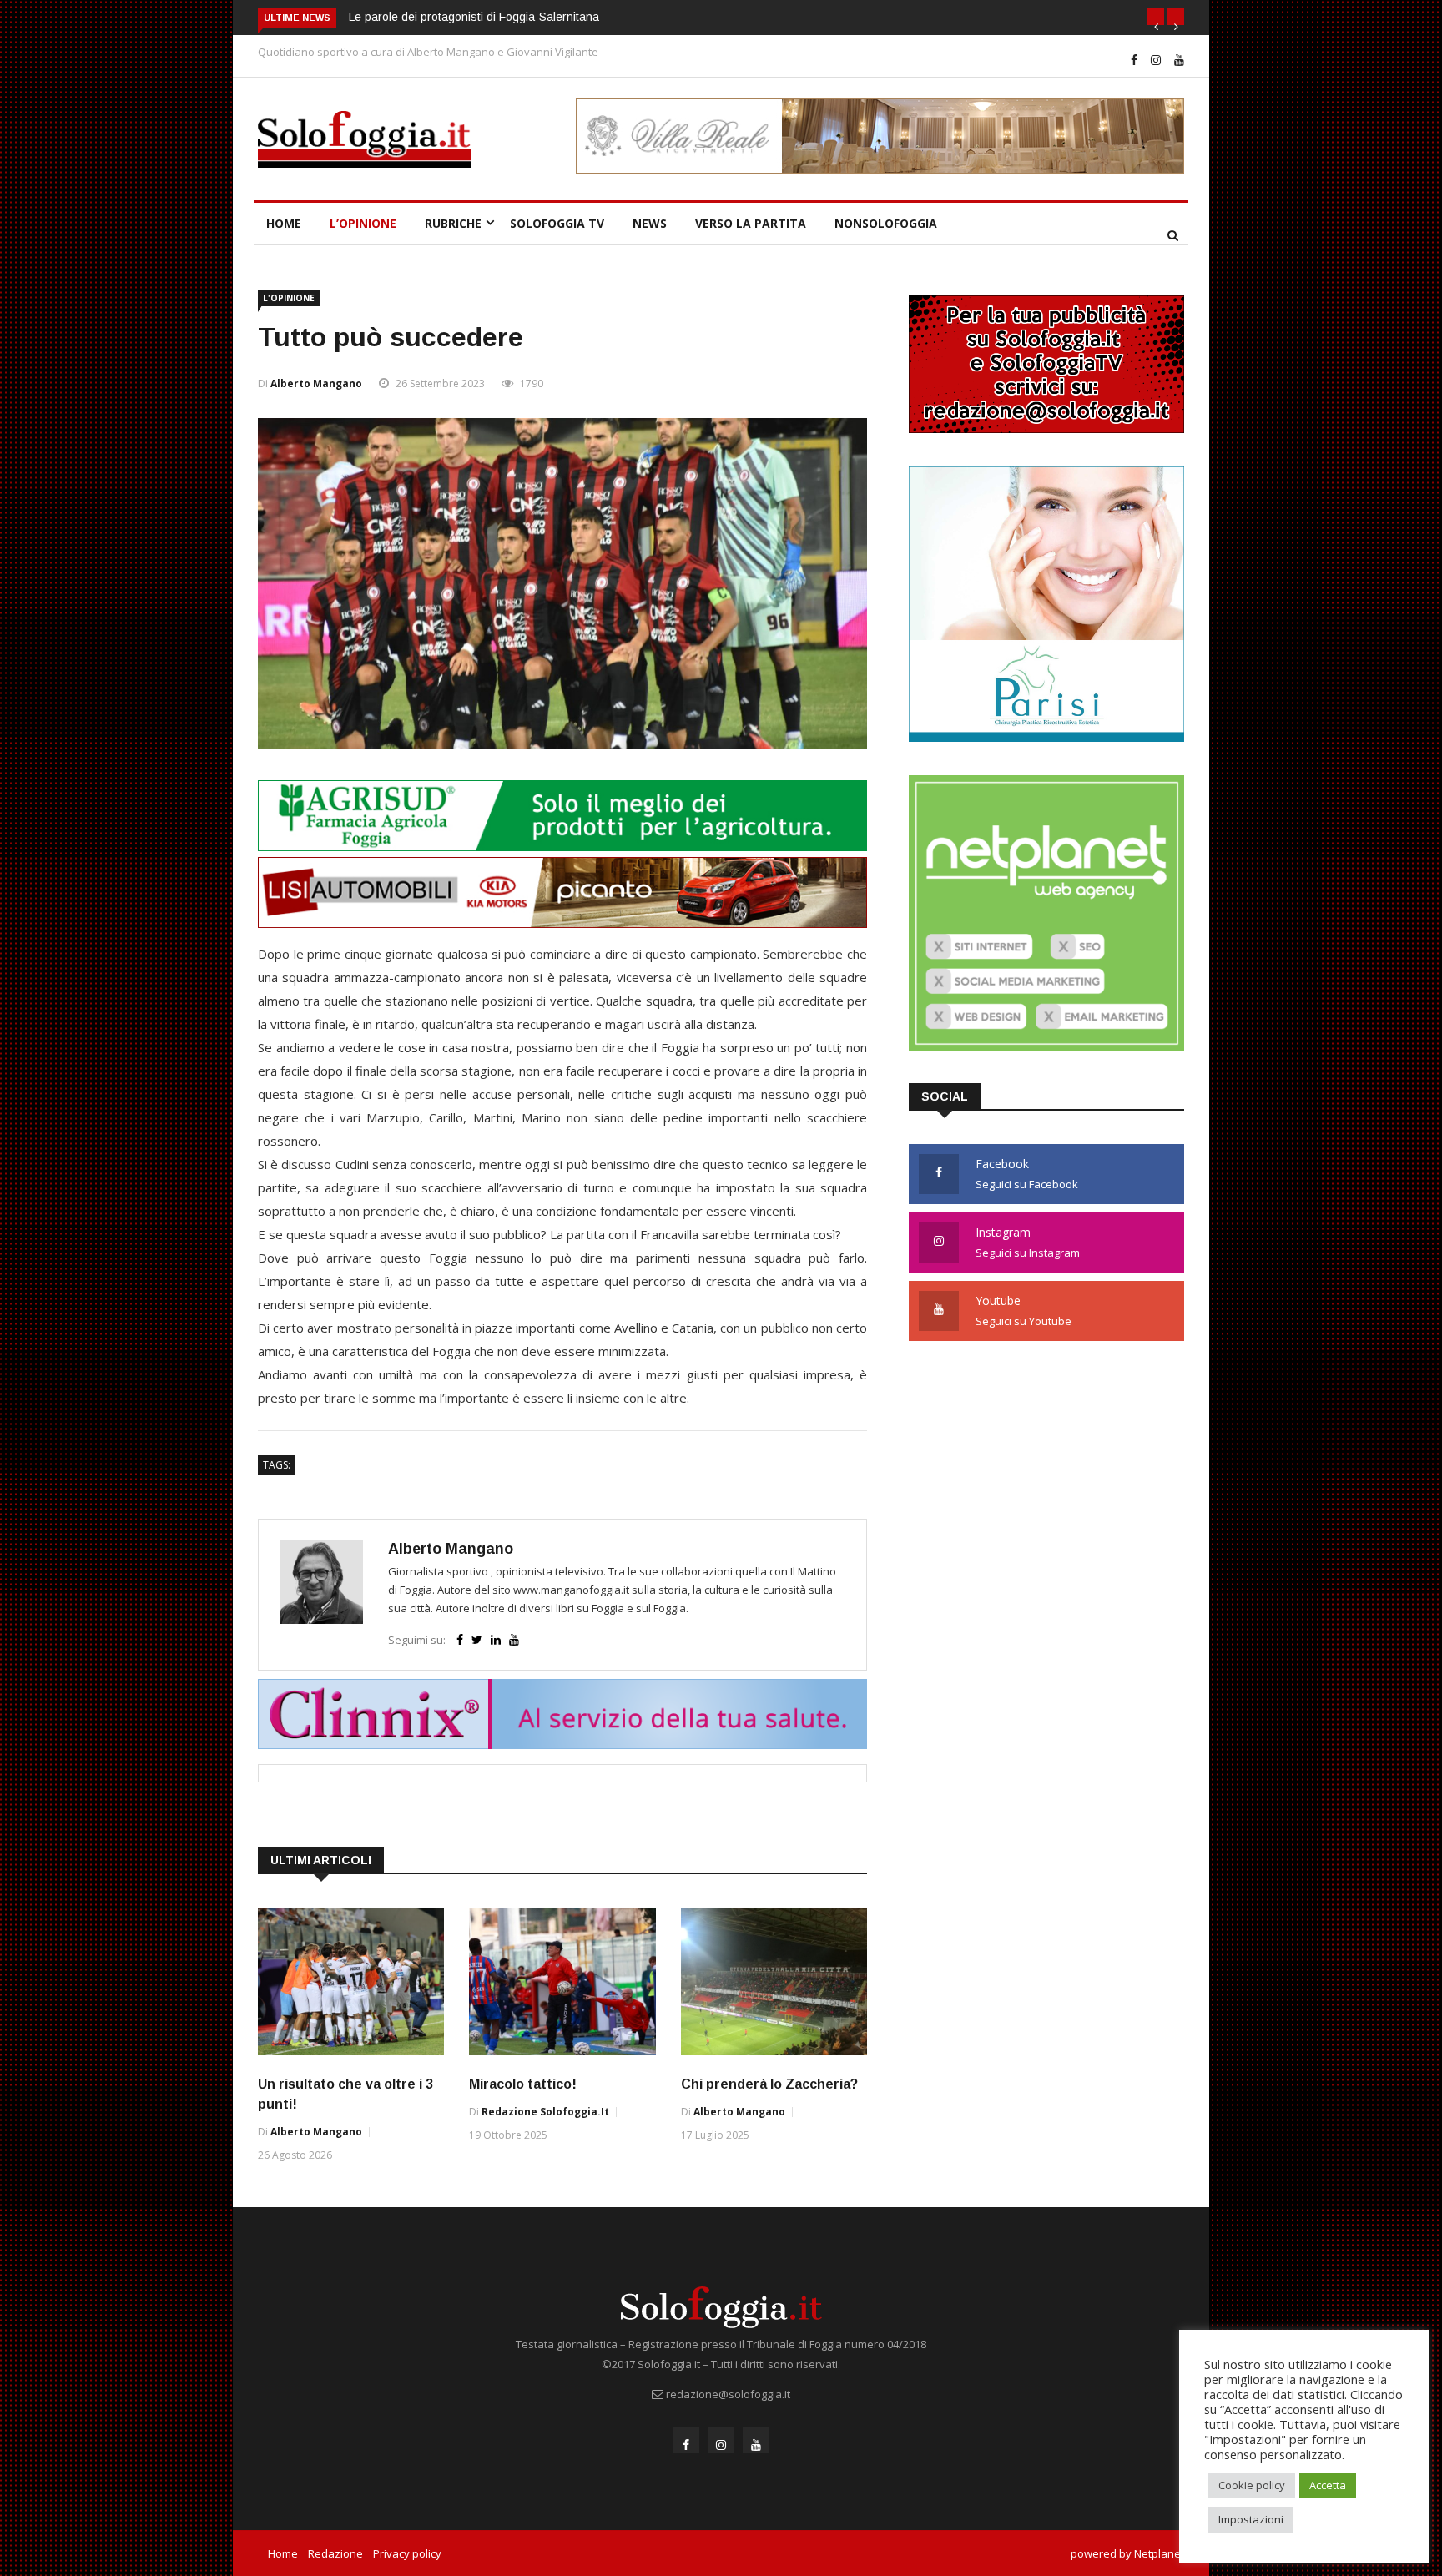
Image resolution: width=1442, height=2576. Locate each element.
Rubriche (453, 223)
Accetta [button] (1328, 2485)
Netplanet (1159, 2553)
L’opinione (363, 223)
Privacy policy (407, 2553)
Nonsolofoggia (886, 223)
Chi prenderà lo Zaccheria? (769, 2084)
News (650, 223)
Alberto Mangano (316, 383)
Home (284, 223)
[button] (1156, 17)
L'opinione (289, 298)
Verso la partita (751, 223)
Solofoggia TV (557, 223)
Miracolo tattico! (523, 2084)
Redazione (335, 2553)
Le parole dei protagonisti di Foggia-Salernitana (474, 17)
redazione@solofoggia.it (728, 2394)
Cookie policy (1252, 2485)
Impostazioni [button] (1251, 2519)
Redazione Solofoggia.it (545, 2112)
